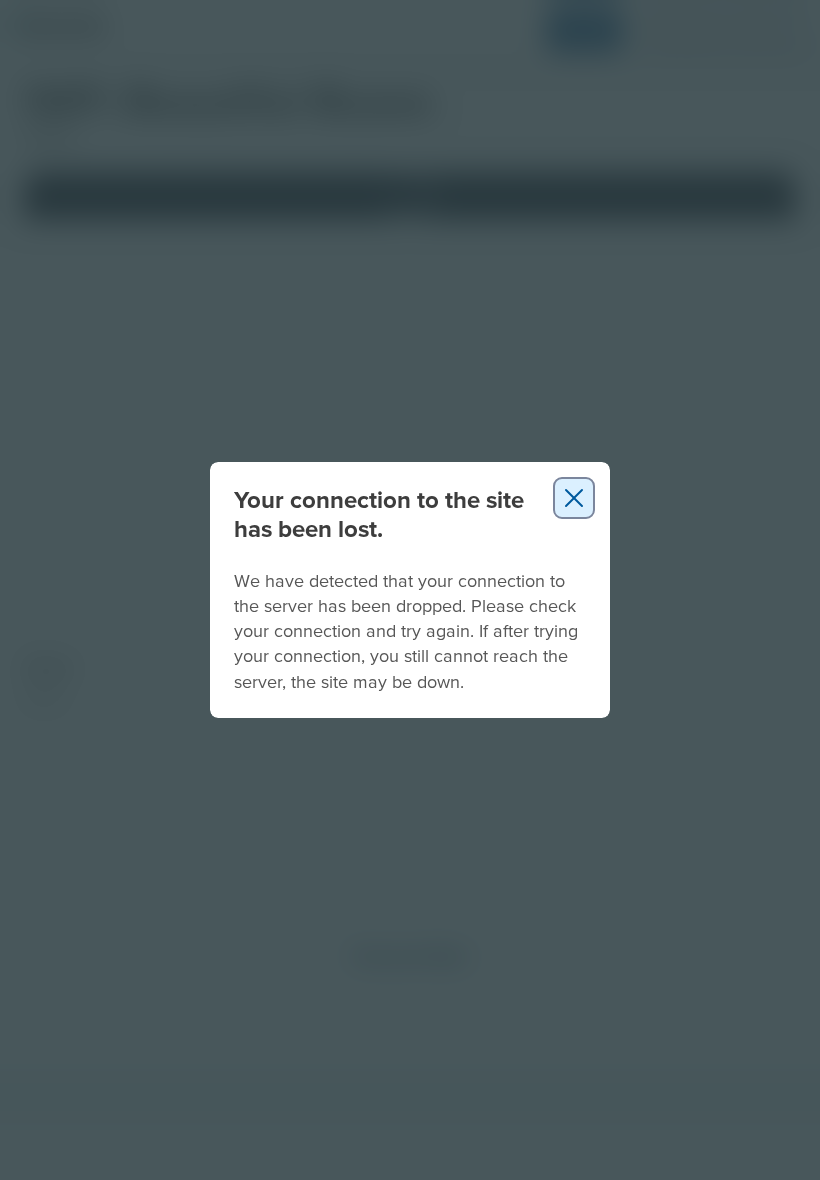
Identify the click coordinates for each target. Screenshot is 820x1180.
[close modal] (574, 498)
